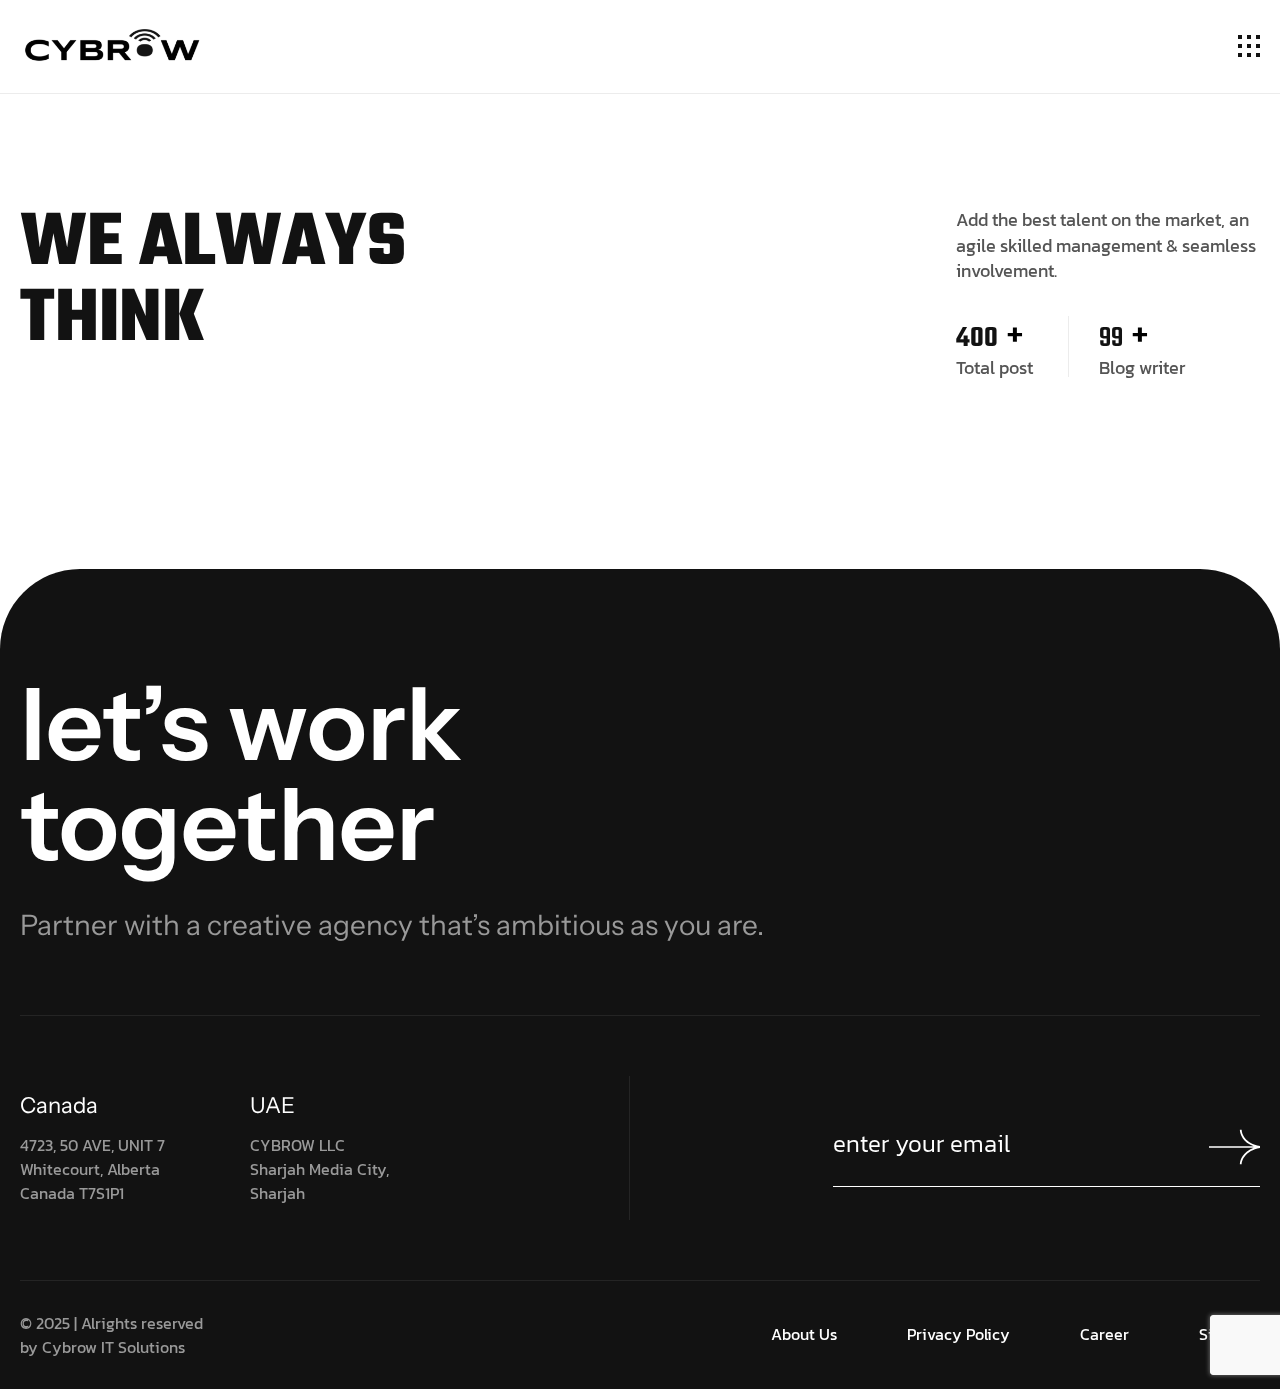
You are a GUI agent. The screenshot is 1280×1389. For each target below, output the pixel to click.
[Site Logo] (113, 50)
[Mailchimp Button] (1234, 1147)
